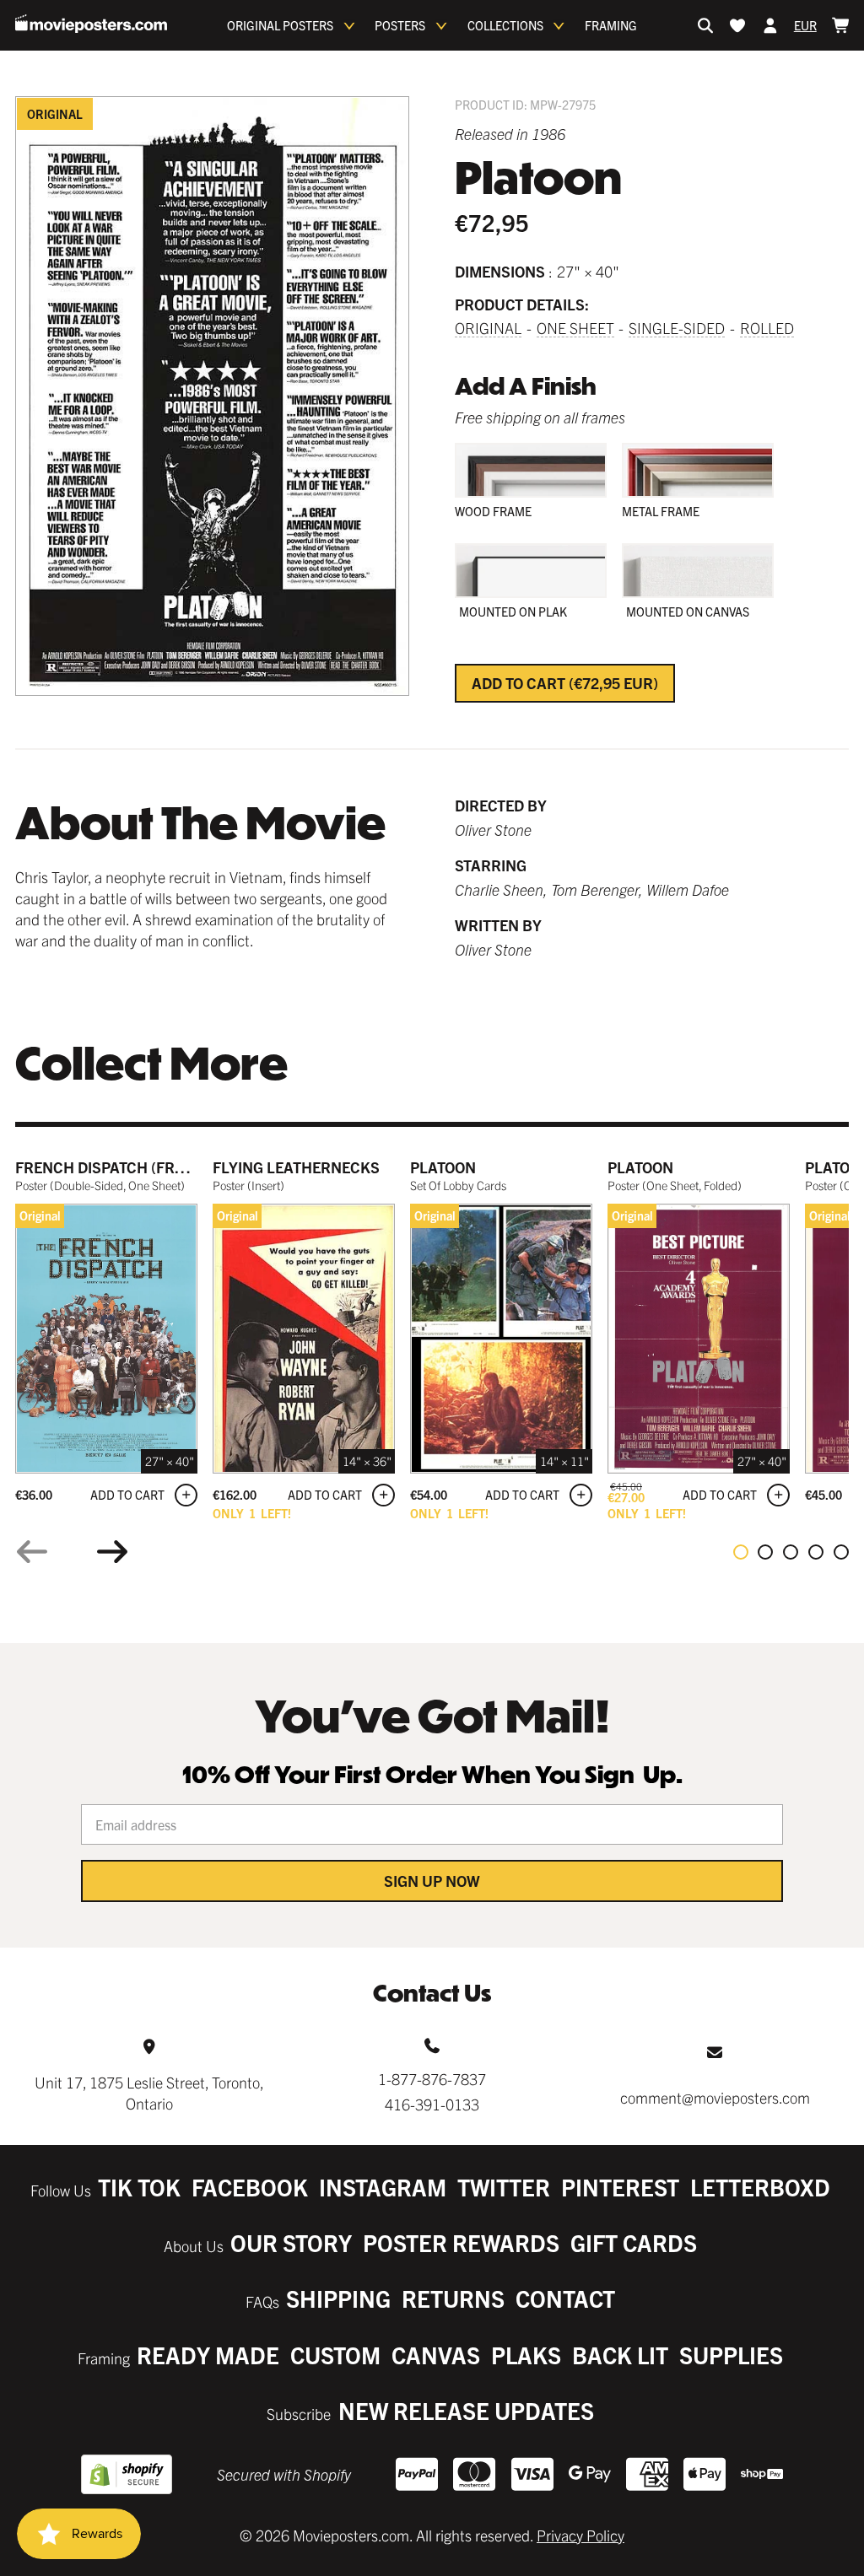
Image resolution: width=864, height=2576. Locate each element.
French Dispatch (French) (118, 1167)
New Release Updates (466, 2410)
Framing (611, 25)
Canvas (436, 2355)
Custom (335, 2355)
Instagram (383, 2187)
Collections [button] (505, 25)
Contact (565, 2298)
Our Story (291, 2242)
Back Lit (620, 2355)
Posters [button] (400, 25)
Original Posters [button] (280, 25)
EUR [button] (805, 25)
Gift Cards (634, 2242)
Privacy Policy (580, 2535)
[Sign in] (770, 25)
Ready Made (208, 2355)
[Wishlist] (737, 25)
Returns (453, 2298)
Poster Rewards (461, 2242)
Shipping (338, 2298)
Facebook (250, 2187)
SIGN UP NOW (432, 1881)
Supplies (731, 2355)
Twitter (504, 2187)
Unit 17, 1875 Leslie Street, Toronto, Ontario (149, 2093)
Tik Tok (139, 2187)
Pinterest (620, 2187)
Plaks (526, 2355)
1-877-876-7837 (432, 2079)
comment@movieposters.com (715, 2097)
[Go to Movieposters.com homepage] (91, 24)
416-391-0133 (432, 2104)
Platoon (443, 1167)
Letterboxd (760, 2187)
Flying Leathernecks (296, 1167)
